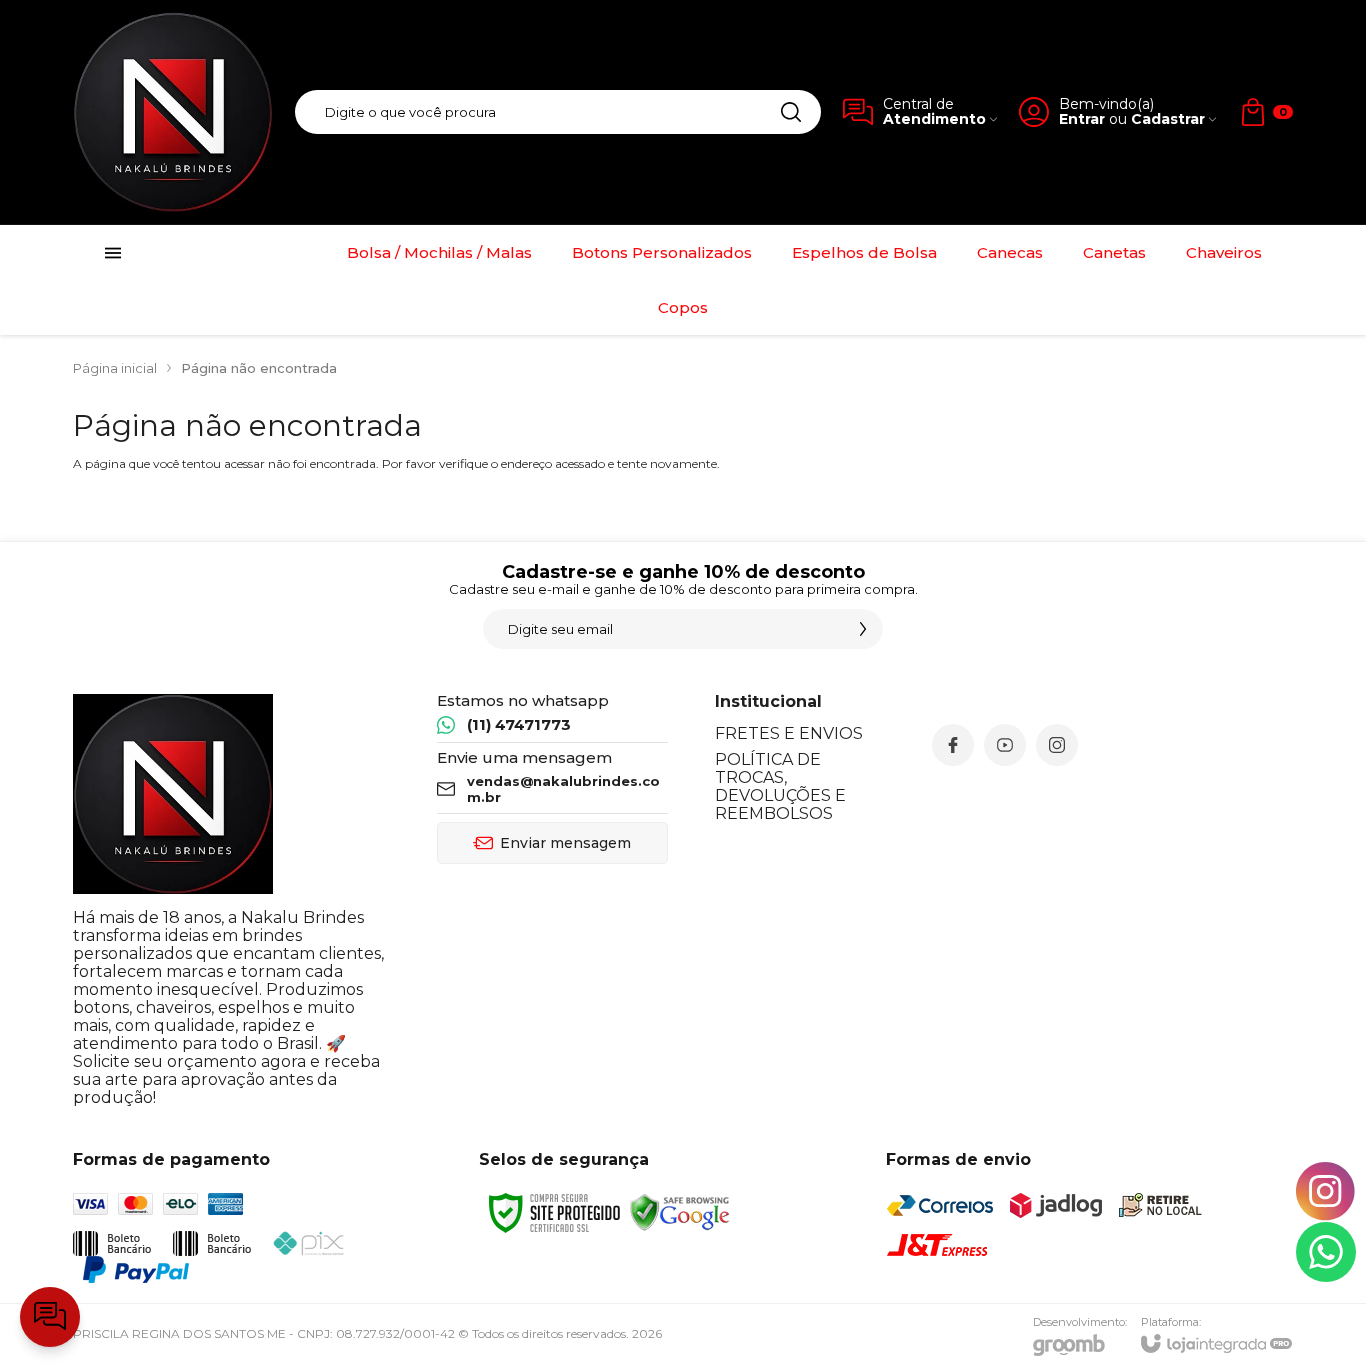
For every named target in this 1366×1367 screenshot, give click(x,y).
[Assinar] (863, 629)
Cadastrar (1168, 119)
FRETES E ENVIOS (789, 733)
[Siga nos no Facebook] (953, 745)
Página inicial (115, 368)
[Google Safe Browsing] (680, 1211)
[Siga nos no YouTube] (1005, 745)
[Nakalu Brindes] (173, 112)
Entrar (1082, 119)
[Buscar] (791, 112)
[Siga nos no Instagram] (1057, 745)
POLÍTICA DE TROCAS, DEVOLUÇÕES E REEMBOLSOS (780, 786)
